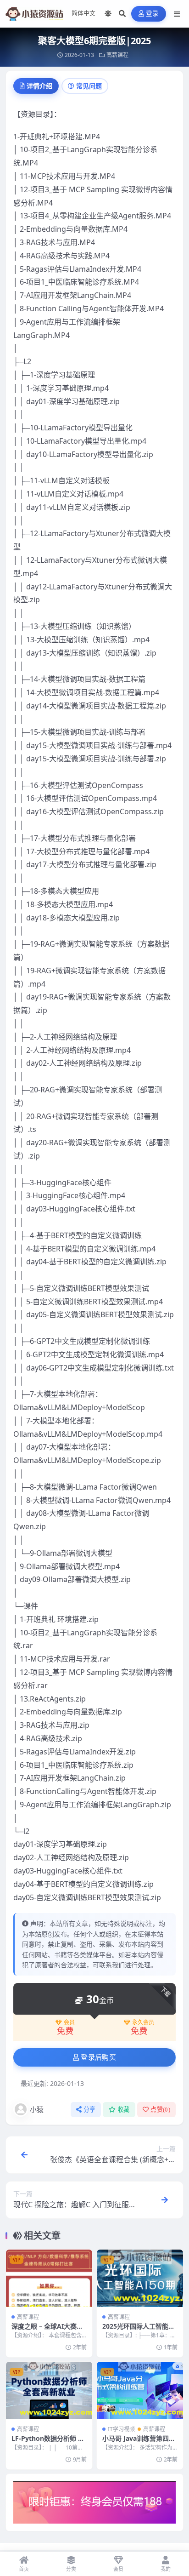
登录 (153, 14)
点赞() (160, 2110)
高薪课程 (117, 55)
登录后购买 (98, 2057)
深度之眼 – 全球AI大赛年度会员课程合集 (47, 2330)
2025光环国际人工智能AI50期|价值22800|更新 (139, 2330)
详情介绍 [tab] (39, 86)
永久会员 (143, 2022)
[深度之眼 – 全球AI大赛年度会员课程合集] (49, 2278)
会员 (69, 2022)
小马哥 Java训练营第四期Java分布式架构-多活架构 (140, 2442)
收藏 (124, 2110)
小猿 (37, 2109)
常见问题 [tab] (89, 86)
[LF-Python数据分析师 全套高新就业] (49, 2390)
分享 (90, 2110)
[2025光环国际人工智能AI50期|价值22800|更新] (140, 2278)
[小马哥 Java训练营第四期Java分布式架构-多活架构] (140, 2390)
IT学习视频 (121, 2429)
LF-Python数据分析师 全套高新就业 (48, 2442)
